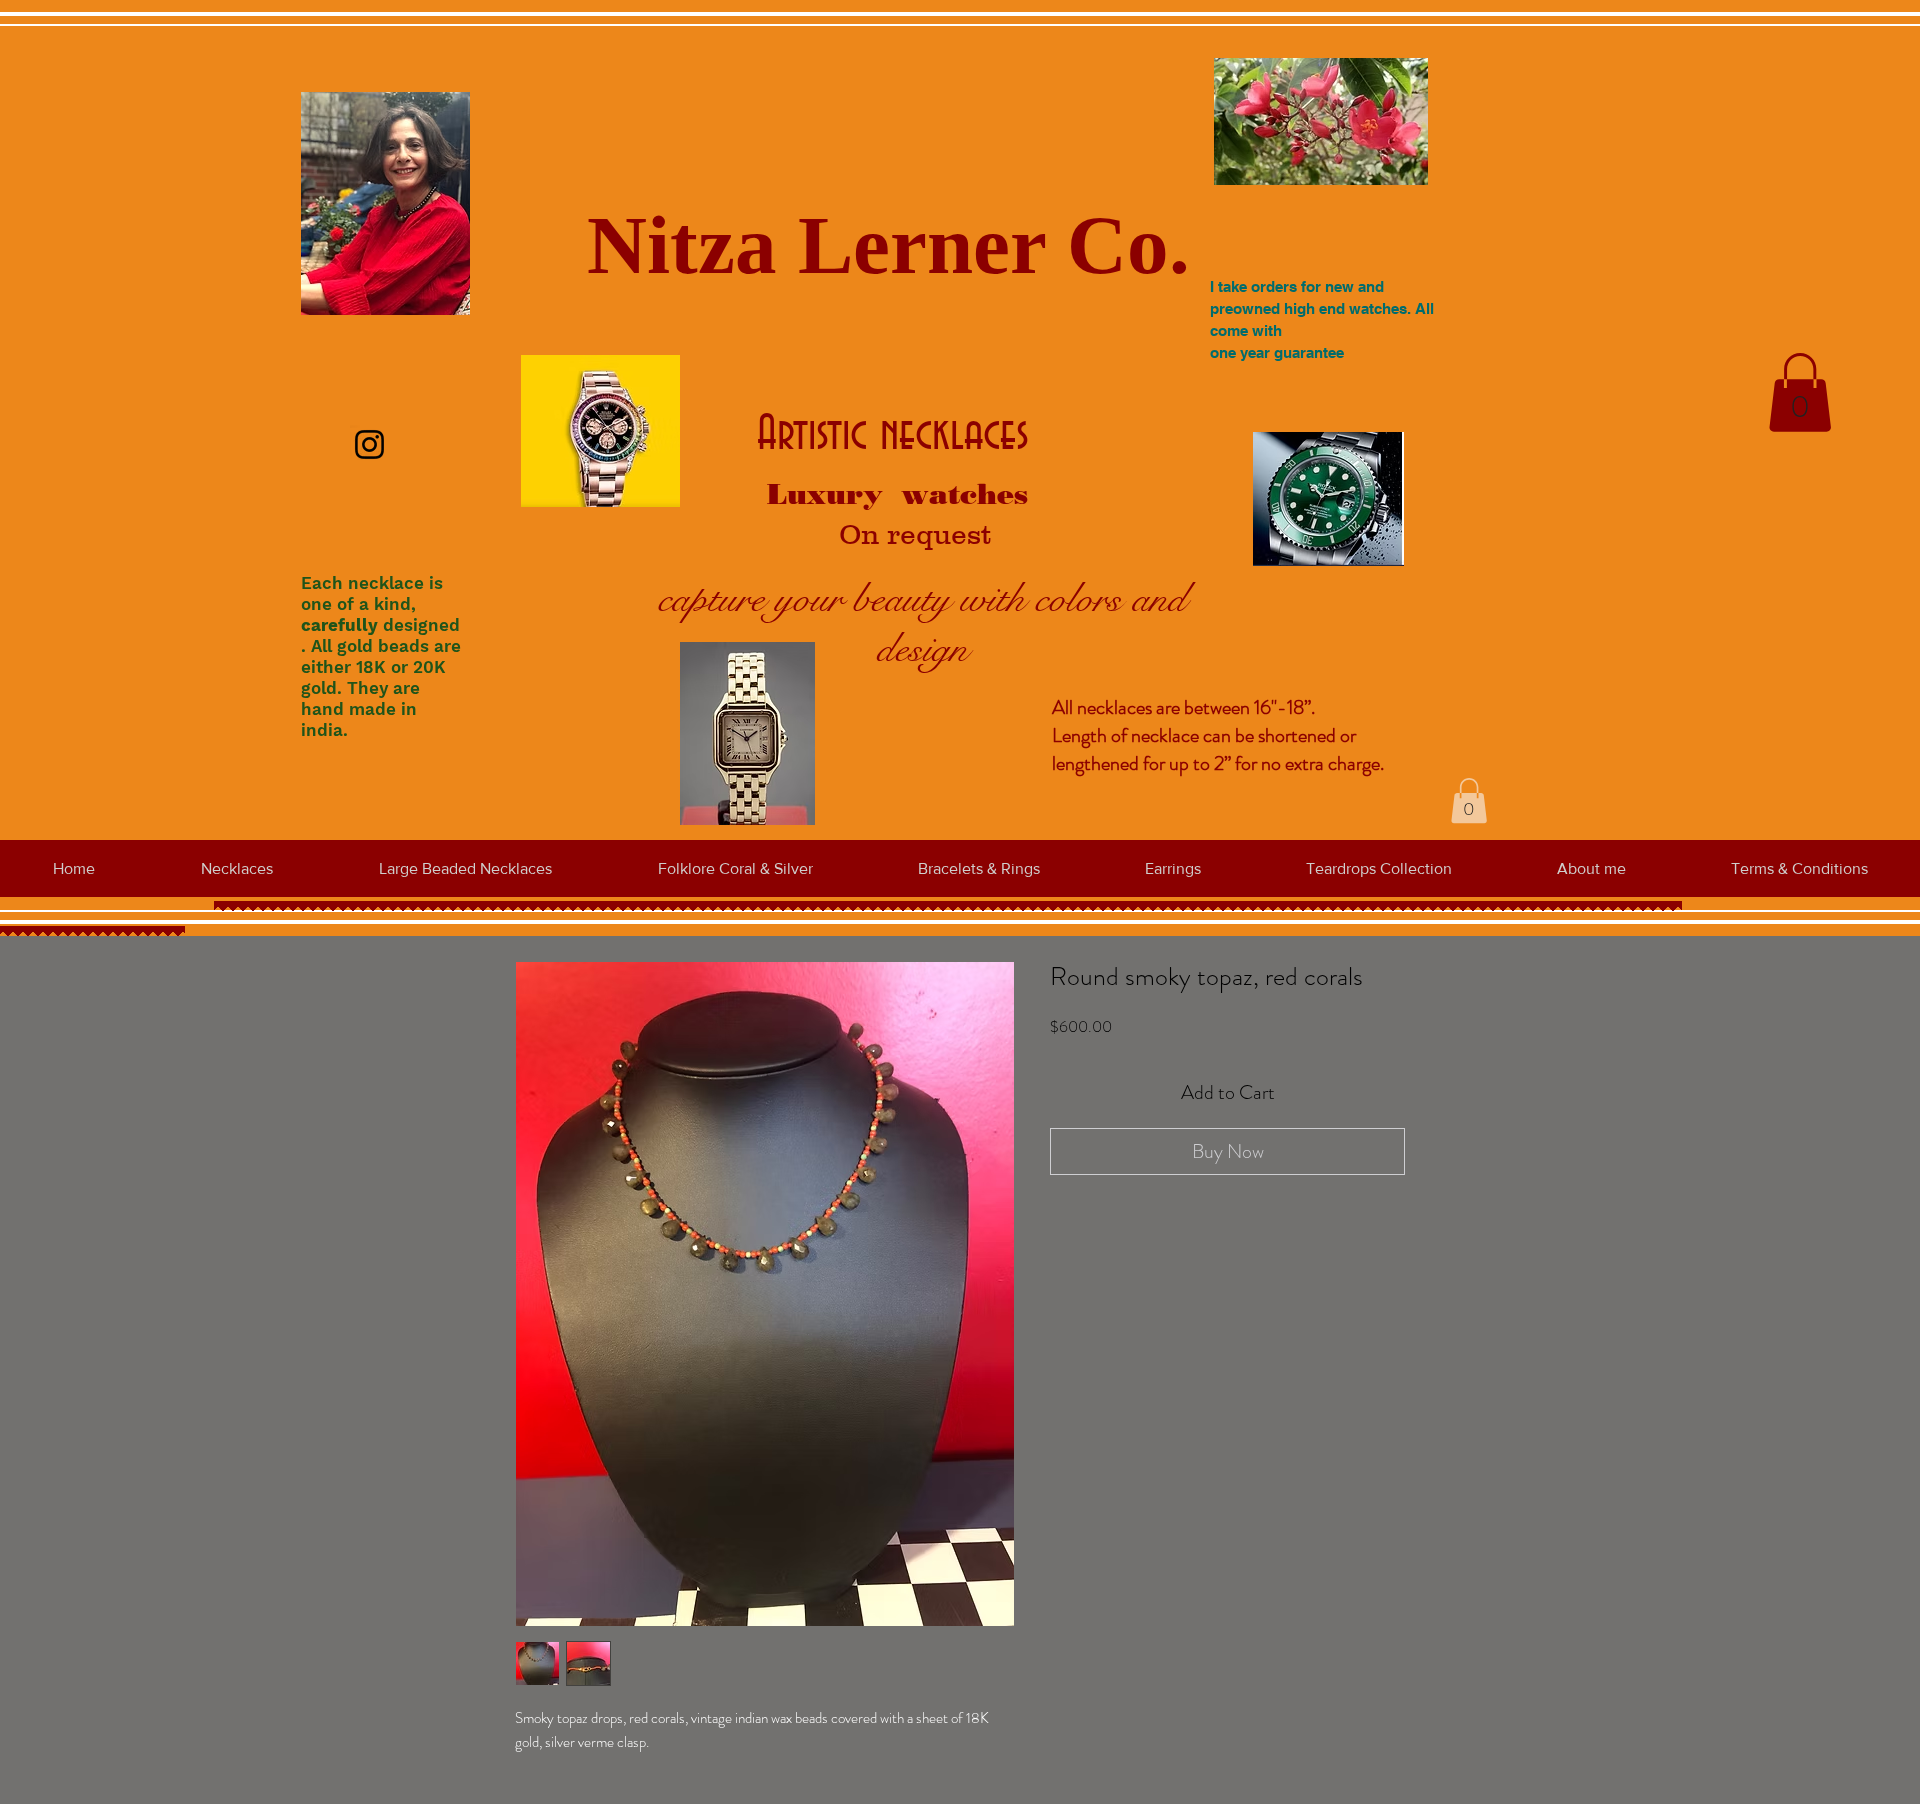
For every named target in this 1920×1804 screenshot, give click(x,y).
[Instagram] (369, 444)
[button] (1800, 392)
